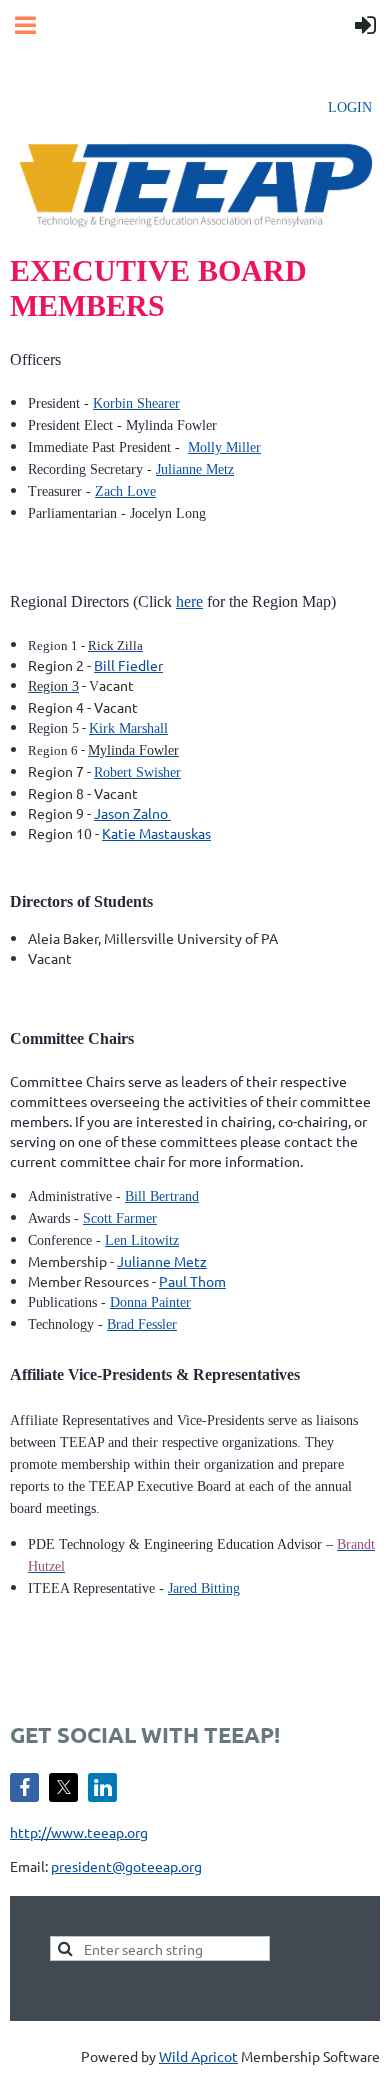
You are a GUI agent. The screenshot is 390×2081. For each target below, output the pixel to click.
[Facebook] (24, 1787)
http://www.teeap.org (79, 1832)
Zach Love (125, 491)
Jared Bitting (204, 1588)
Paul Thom (192, 1281)
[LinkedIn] (102, 1787)
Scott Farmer (120, 1218)
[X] (63, 1787)
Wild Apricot (198, 2056)
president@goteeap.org (126, 1866)
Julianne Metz (195, 469)
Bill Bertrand (162, 1196)
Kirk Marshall (128, 728)
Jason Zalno (132, 813)
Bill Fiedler (128, 665)
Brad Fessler (142, 1324)
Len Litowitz (142, 1240)
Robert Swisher (137, 772)
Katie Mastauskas (156, 833)
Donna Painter (150, 1302)
